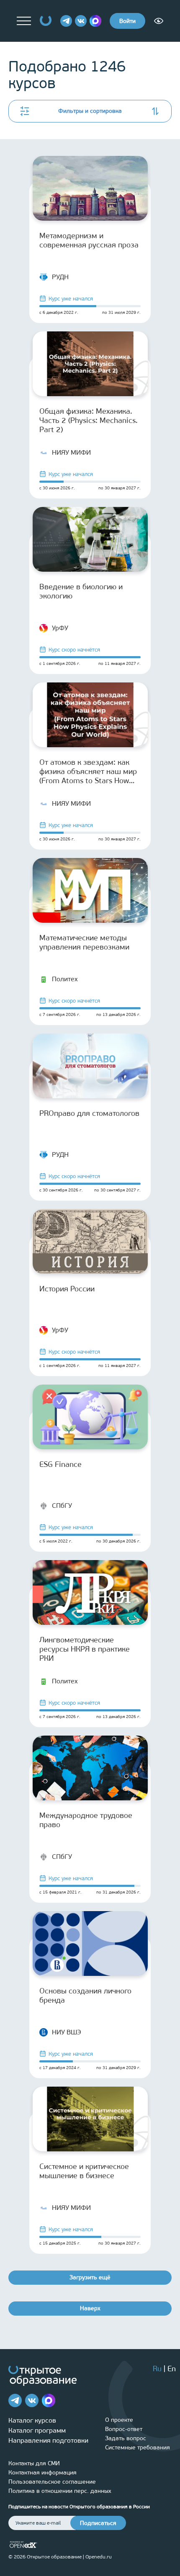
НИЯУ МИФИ (71, 452)
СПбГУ (62, 1506)
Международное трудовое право (86, 1820)
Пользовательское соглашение (52, 2482)
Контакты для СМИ (34, 2463)
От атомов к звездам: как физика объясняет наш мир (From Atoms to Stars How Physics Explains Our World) (88, 771)
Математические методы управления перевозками (84, 942)
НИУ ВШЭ (67, 2032)
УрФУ (60, 628)
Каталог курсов (32, 2420)
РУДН (60, 277)
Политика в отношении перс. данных (60, 2491)
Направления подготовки (48, 2440)
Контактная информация (42, 2473)
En (172, 2369)
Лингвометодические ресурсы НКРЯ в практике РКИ (85, 1649)
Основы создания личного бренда (85, 1996)
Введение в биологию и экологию (81, 591)
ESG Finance (60, 1464)
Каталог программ (37, 2430)
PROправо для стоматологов (89, 1113)
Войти (127, 21)
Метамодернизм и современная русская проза (89, 240)
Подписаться (98, 2523)
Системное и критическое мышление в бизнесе (84, 2171)
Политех (65, 979)
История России (67, 1289)
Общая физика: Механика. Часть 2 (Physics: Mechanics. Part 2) (89, 420)
